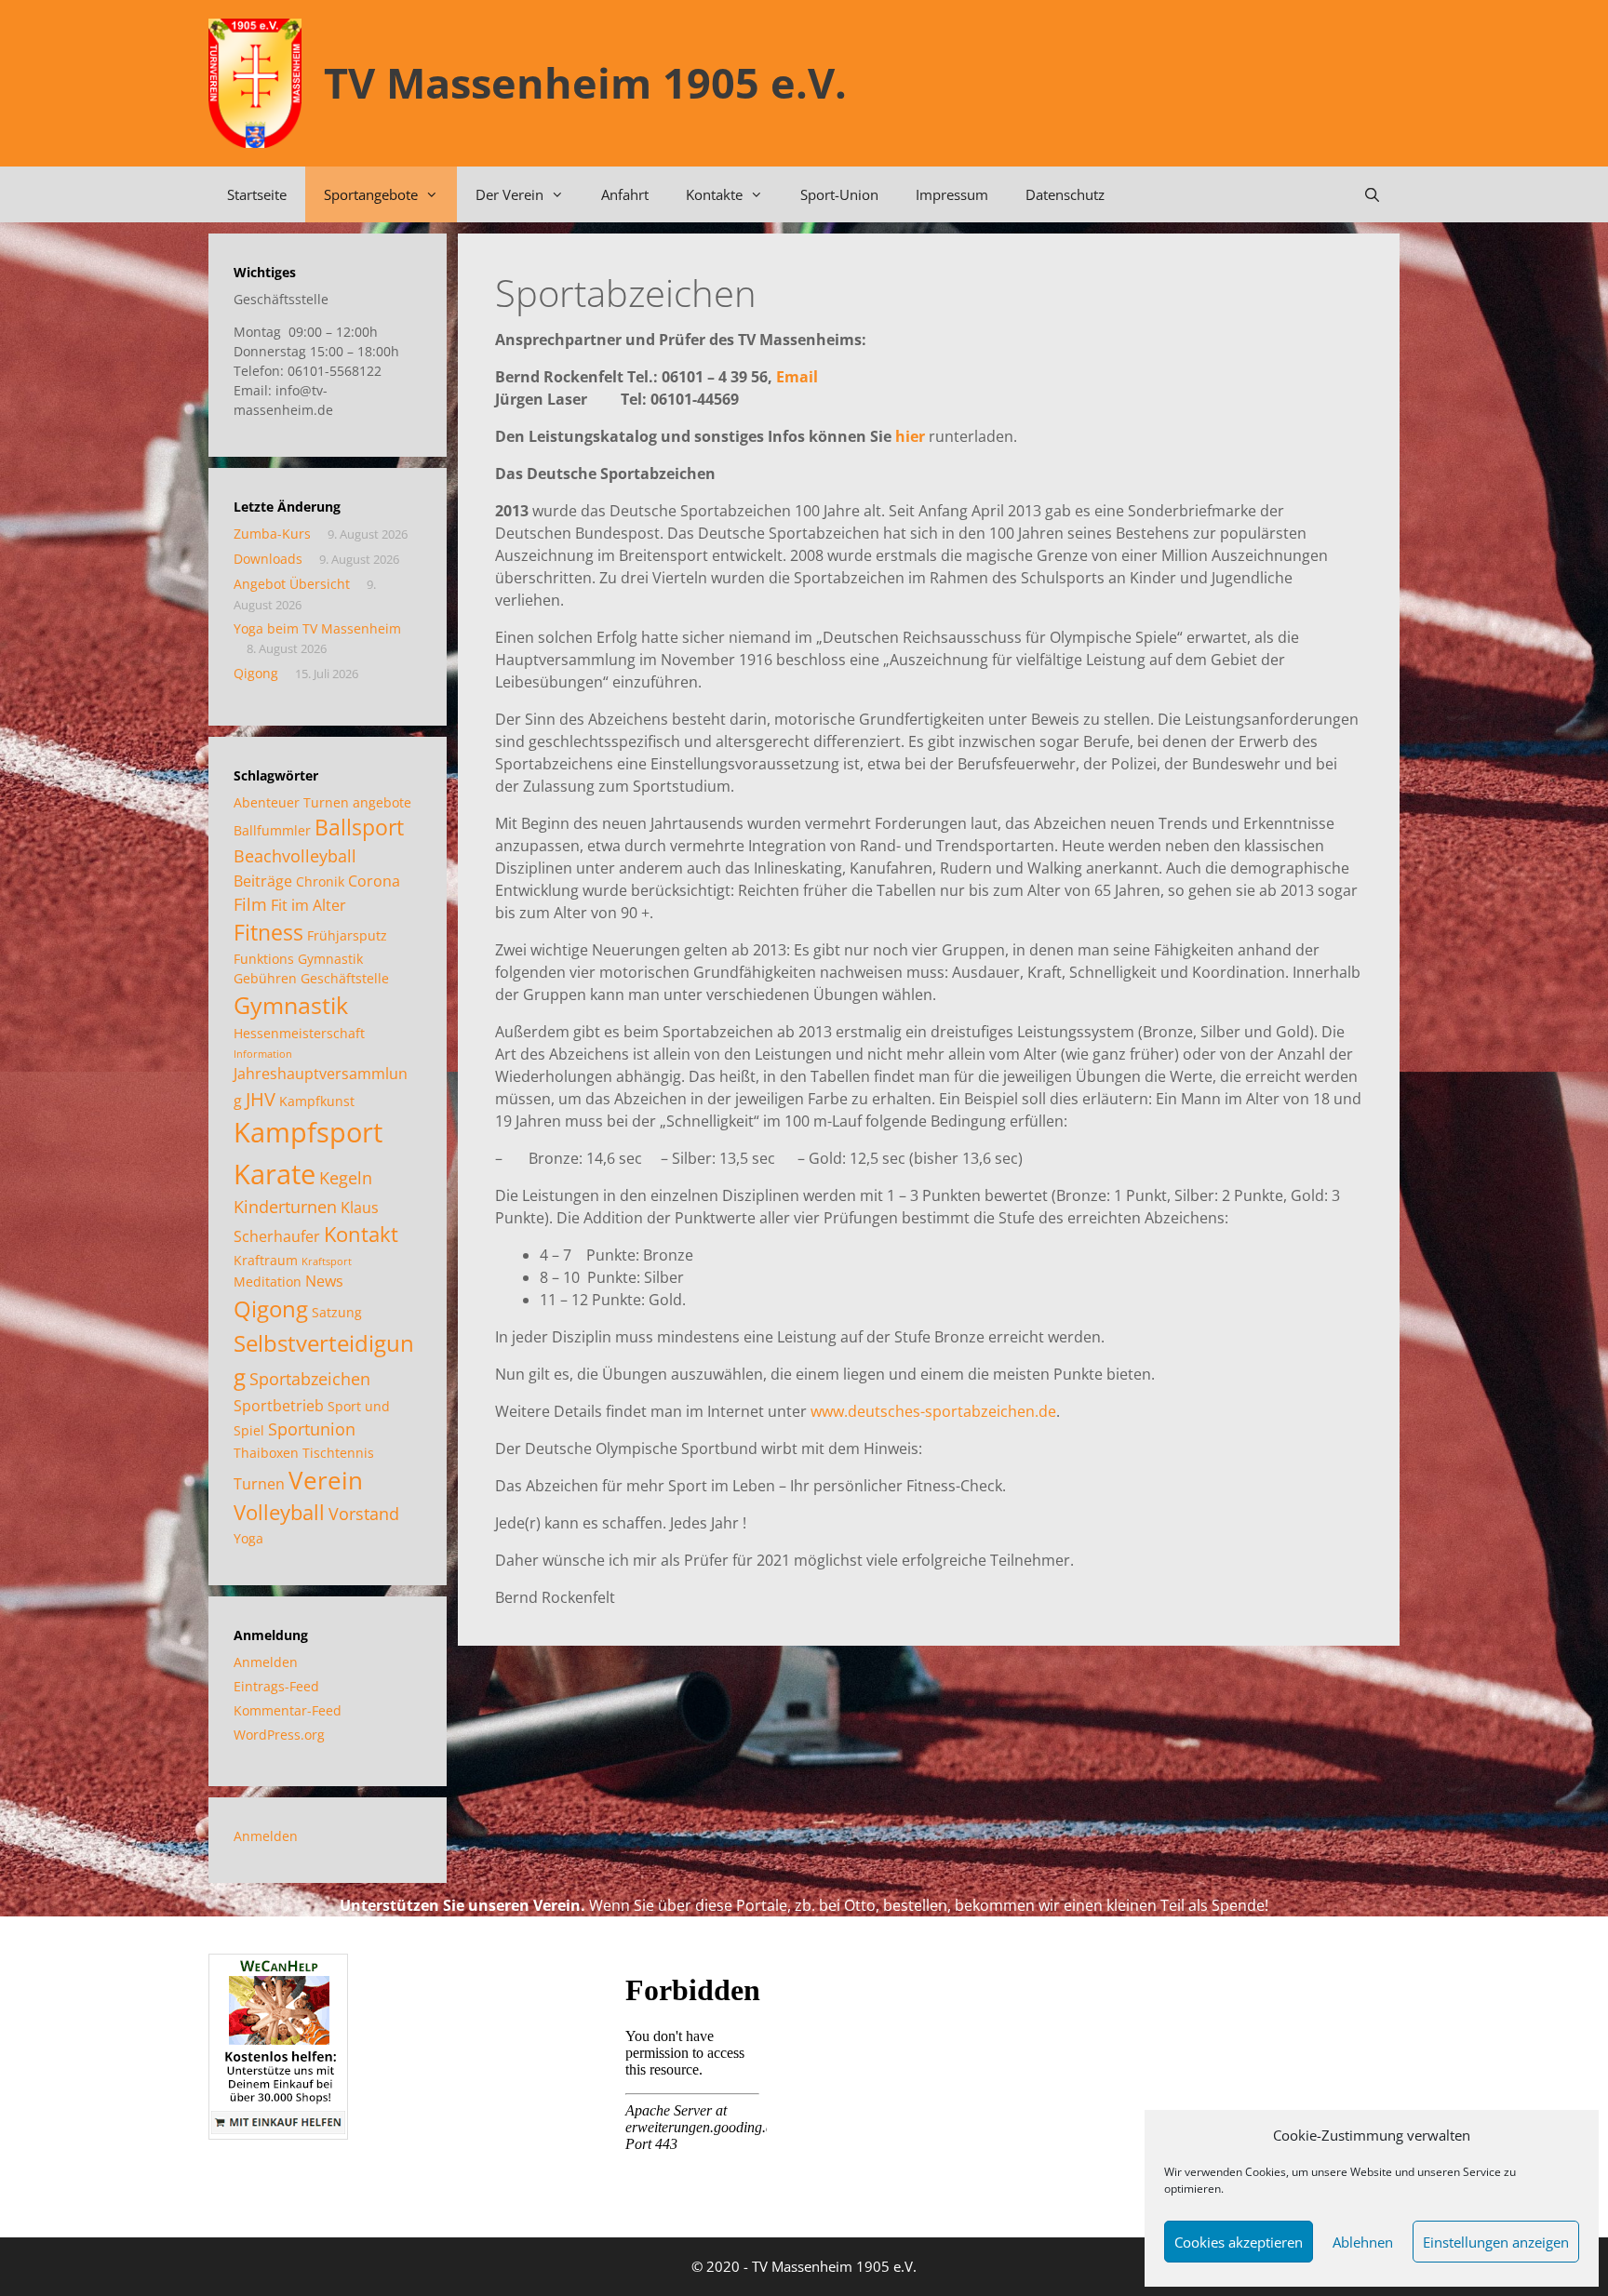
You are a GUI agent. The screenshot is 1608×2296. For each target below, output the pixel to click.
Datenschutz (1065, 194)
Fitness (268, 933)
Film (250, 904)
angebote (382, 802)
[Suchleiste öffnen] (1372, 194)
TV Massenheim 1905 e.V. (585, 82)
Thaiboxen (266, 1453)
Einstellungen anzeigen (1496, 2242)
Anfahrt (625, 194)
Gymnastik (291, 1005)
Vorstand (364, 1514)
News (324, 1281)
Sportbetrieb (279, 1406)
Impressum (952, 194)
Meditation (268, 1281)
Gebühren (265, 978)
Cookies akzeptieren (1239, 2242)
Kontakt (361, 1234)
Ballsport (359, 828)
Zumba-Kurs (272, 534)
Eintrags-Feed (276, 1686)
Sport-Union (839, 194)
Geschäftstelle (345, 978)
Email (797, 377)
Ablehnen (1363, 2242)
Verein (326, 1480)
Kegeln (346, 1178)
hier (910, 436)
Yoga (248, 1538)
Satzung (337, 1312)
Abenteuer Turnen (291, 802)
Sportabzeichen (310, 1379)
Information (263, 1054)
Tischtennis (338, 1453)
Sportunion (312, 1429)
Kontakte (714, 194)
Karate (275, 1174)
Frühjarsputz (347, 935)
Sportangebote (371, 194)
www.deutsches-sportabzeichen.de (933, 1411)
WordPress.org (279, 1735)
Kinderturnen (285, 1207)
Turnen (259, 1484)
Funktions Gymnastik (298, 959)
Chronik (320, 881)
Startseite (257, 194)
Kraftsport (327, 1261)
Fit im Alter (308, 905)
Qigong (256, 673)
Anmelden (266, 1662)
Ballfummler (272, 830)
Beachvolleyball (295, 856)
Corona (374, 881)
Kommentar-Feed (288, 1710)
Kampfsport (308, 1132)
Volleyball (279, 1512)
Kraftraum (266, 1260)
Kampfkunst (317, 1101)
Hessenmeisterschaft (299, 1033)
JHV (261, 1099)
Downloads (268, 559)
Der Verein (509, 194)
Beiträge (263, 881)
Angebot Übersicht (292, 584)
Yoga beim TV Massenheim (317, 628)
